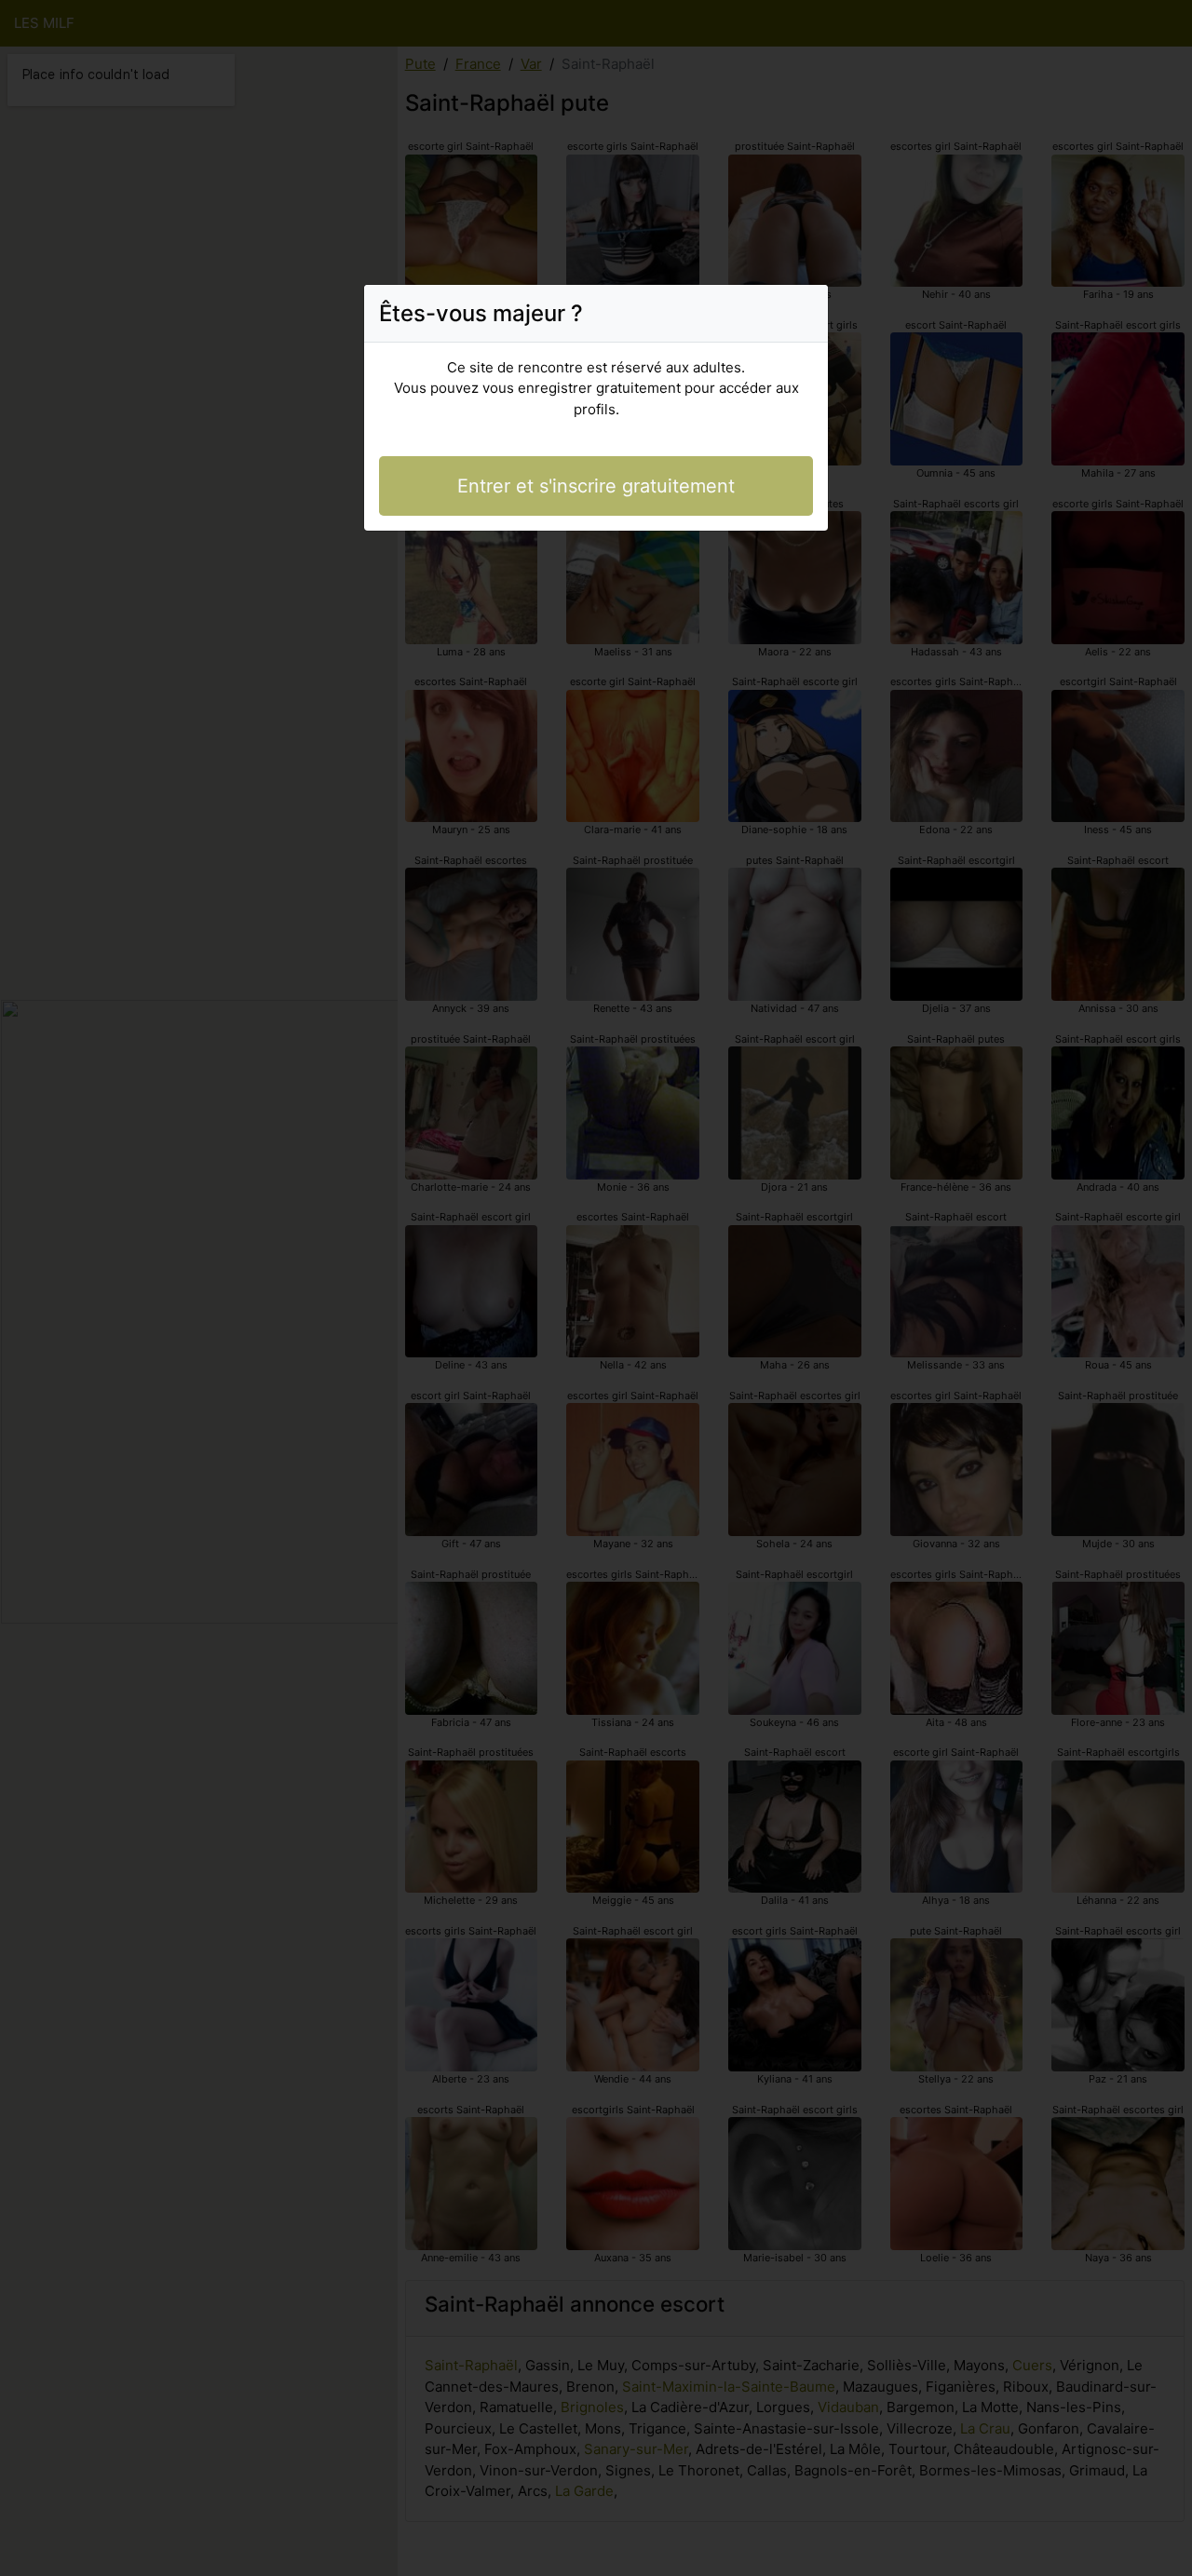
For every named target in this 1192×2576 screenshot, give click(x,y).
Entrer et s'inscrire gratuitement (596, 486)
